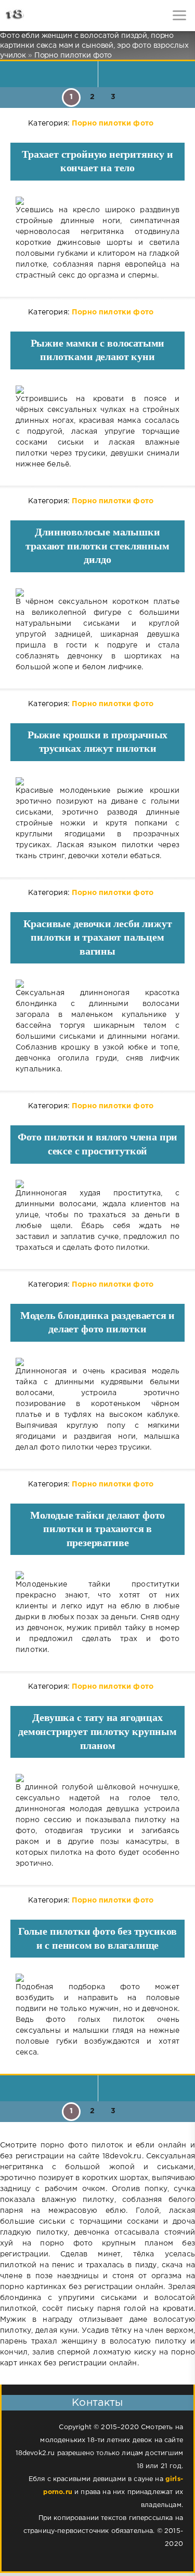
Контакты (97, 2403)
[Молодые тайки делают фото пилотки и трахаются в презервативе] (97, 1575)
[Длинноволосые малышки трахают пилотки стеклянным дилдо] (97, 593)
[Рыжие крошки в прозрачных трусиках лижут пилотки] (97, 781)
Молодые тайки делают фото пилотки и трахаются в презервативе (97, 1529)
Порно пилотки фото (113, 123)
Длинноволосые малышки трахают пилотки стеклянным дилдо (97, 546)
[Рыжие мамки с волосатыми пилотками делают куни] (97, 390)
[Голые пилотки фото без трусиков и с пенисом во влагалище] (97, 1978)
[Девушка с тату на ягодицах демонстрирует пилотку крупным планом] (97, 1778)
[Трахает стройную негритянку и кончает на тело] (97, 201)
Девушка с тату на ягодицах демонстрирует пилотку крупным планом (97, 1731)
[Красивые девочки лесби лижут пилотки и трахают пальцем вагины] (97, 984)
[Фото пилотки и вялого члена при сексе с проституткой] (97, 1184)
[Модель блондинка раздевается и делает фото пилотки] (97, 1362)
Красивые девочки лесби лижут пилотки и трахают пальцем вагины (98, 937)
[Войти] (47, 16)
